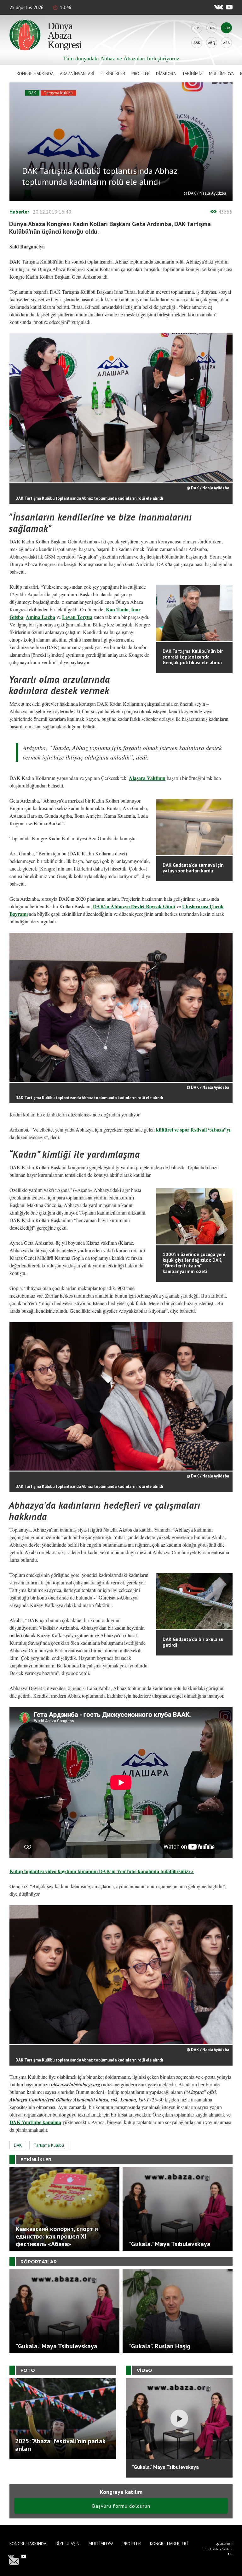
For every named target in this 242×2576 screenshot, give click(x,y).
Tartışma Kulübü (58, 93)
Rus (197, 28)
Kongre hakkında (35, 74)
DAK (32, 93)
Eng (212, 28)
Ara (226, 43)
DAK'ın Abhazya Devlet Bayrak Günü (134, 906)
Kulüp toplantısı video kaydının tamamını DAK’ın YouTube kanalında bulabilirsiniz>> (102, 1871)
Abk (197, 43)
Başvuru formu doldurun (121, 2506)
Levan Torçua (77, 617)
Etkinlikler (113, 74)
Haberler (19, 212)
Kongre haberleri (169, 2544)
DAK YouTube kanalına (35, 2122)
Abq (212, 43)
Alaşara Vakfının (147, 778)
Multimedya (221, 74)
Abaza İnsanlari (77, 74)
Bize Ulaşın (67, 2544)
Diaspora (166, 74)
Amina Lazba (40, 617)
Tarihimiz (192, 74)
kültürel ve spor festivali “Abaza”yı (193, 1129)
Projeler (141, 74)
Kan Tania (117, 609)
